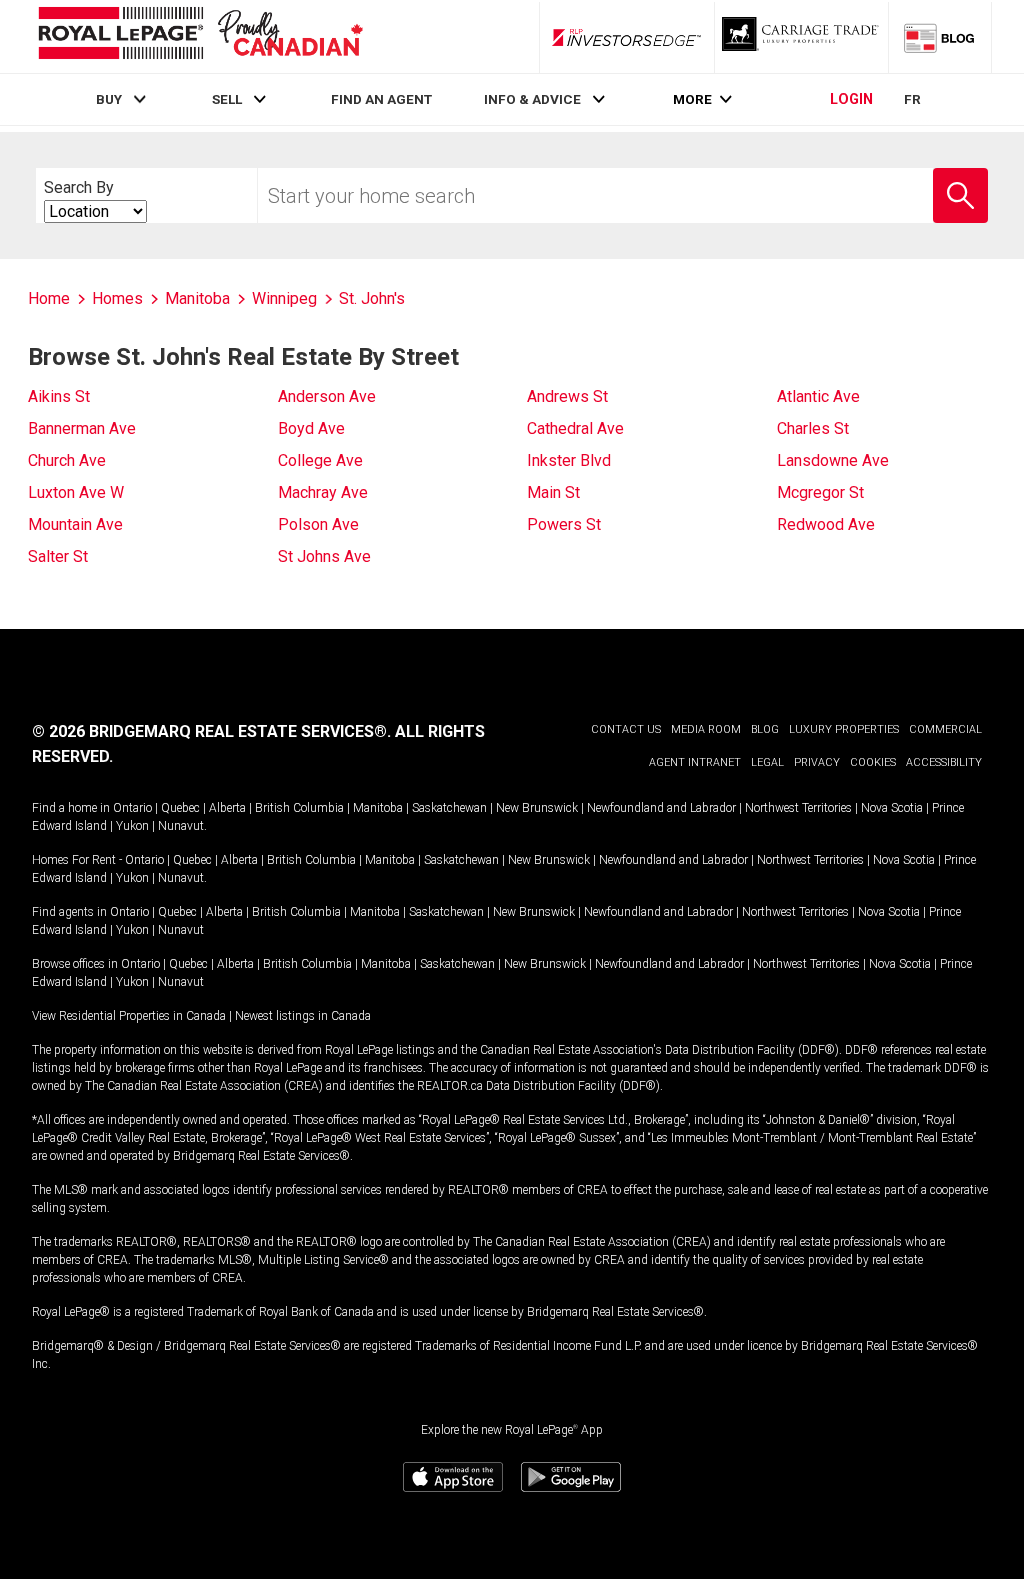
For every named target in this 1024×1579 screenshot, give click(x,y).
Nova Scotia (892, 808)
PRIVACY (817, 762)
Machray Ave (323, 492)
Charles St (813, 428)
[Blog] (940, 37)
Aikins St (59, 396)
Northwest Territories (798, 808)
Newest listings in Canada (303, 1016)
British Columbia (299, 808)
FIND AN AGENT (381, 99)
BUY (109, 99)
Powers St (564, 524)
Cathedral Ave (575, 428)
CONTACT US (626, 729)
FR (912, 99)
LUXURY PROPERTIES (844, 729)
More (692, 99)
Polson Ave (318, 524)
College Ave (320, 460)
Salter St (58, 556)
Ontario (132, 808)
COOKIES (873, 762)
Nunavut (181, 826)
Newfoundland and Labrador (661, 808)
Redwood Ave (826, 524)
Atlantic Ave (818, 396)
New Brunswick (537, 808)
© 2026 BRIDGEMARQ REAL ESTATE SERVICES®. (211, 731)
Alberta (227, 808)
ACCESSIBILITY (944, 762)
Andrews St (567, 396)
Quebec (180, 808)
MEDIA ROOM (706, 729)
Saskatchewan (449, 808)
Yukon (132, 826)
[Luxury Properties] (802, 37)
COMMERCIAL (945, 729)
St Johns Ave (324, 556)
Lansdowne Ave (833, 460)
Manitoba (378, 808)
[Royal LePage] (200, 36)
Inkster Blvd (569, 460)
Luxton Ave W (76, 492)
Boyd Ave (311, 428)
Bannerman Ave (82, 428)
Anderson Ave (327, 396)
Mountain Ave (75, 524)
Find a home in (71, 808)
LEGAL (767, 762)
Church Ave (67, 460)
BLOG (765, 729)
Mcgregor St (820, 492)
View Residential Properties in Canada (129, 1016)
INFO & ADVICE (532, 99)
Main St (553, 492)
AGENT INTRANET (695, 762)
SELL (227, 99)
